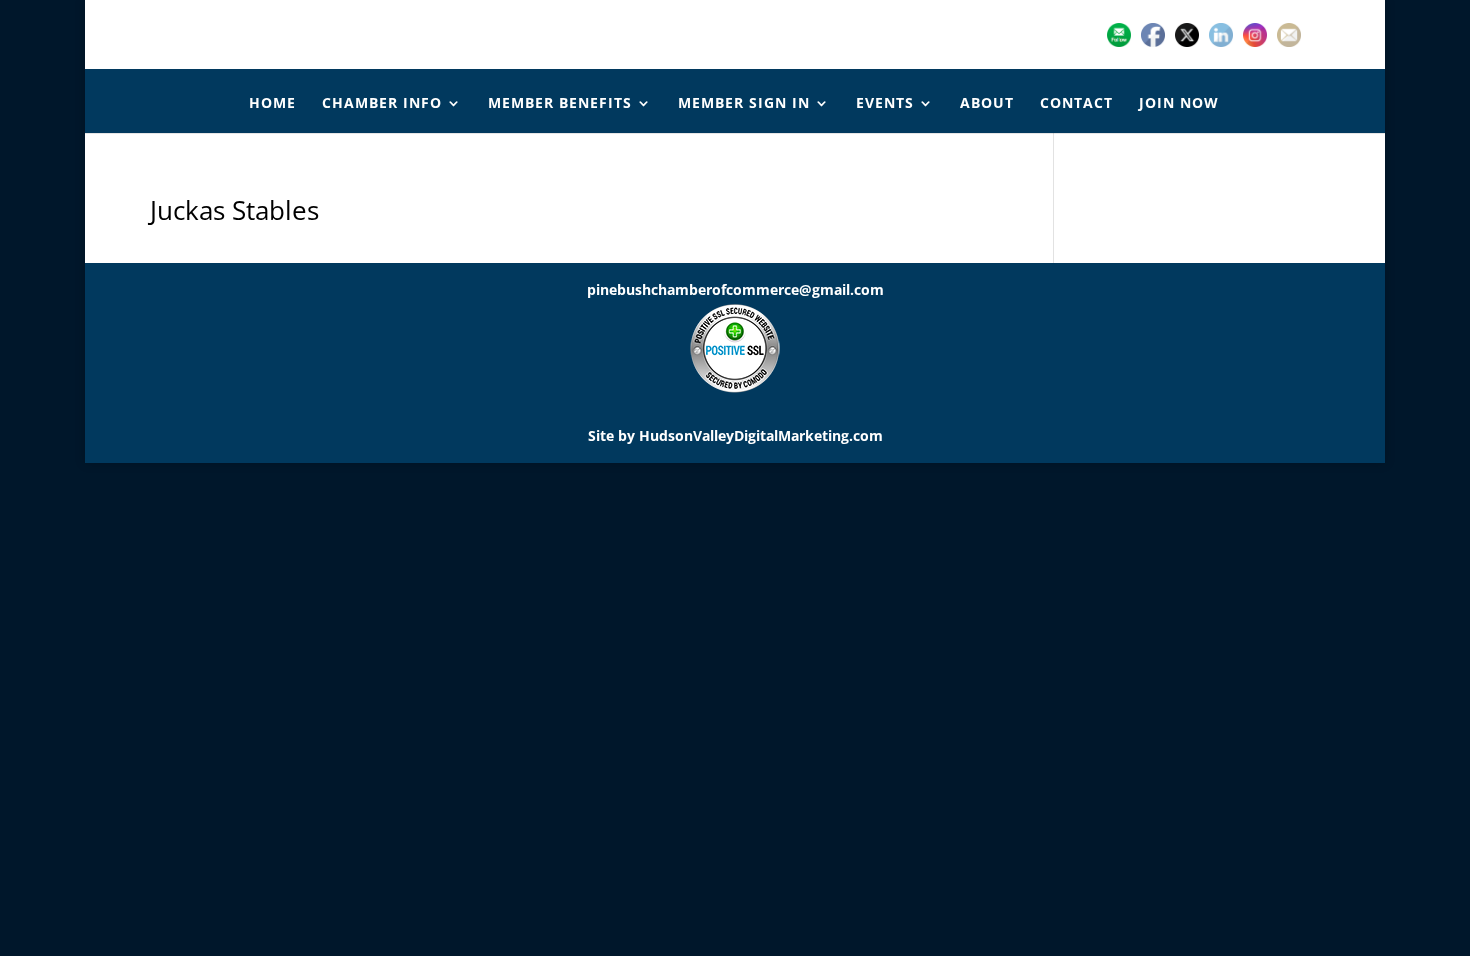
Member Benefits (560, 104)
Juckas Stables (234, 210)
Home (272, 104)
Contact (1076, 104)
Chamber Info (382, 104)
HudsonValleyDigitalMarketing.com (761, 435)
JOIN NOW (1179, 104)
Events (885, 104)
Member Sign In (744, 104)
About (987, 104)
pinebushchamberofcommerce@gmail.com (735, 289)
